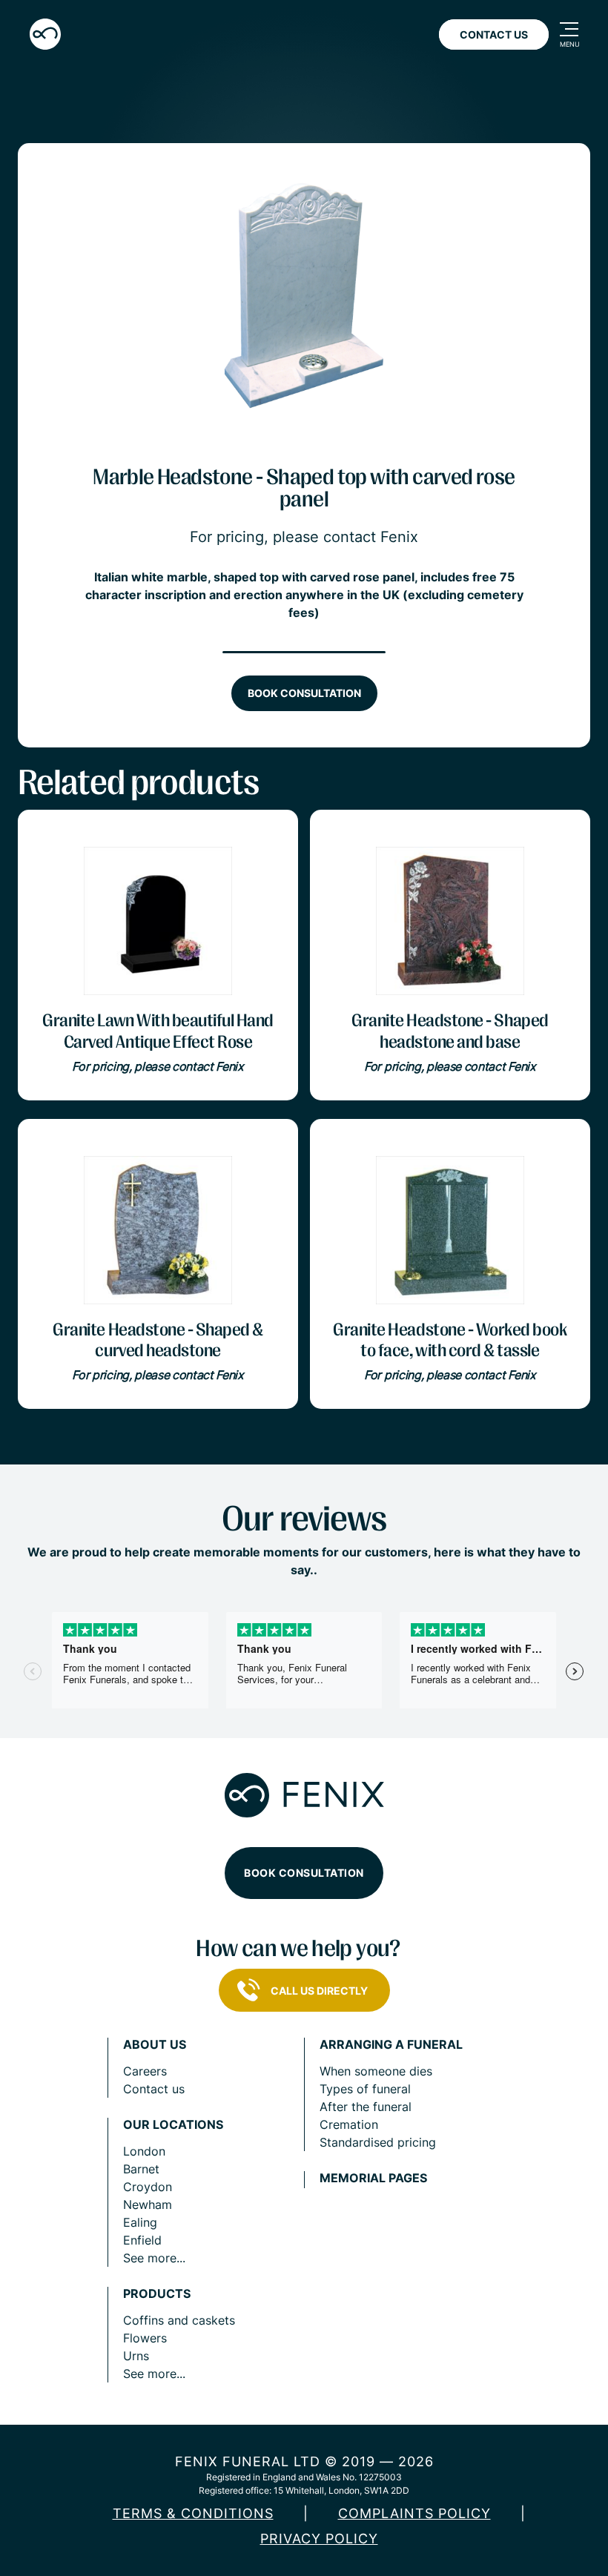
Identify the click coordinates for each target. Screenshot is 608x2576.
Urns (136, 2356)
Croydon (148, 2187)
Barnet (141, 2169)
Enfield (142, 2240)
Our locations (173, 2125)
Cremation (349, 2124)
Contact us (154, 2089)
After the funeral (366, 2107)
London (144, 2151)
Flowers (145, 2338)
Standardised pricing (378, 2142)
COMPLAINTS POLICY (414, 2513)
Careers (145, 2071)
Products (157, 2294)
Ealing (140, 2222)
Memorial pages (373, 2178)
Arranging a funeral (391, 2045)
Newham (148, 2205)
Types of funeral (365, 2089)
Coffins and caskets (179, 2320)
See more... (154, 2258)
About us (155, 2045)
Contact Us (494, 34)
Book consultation (304, 693)
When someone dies (376, 2071)
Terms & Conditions (193, 2513)
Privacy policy (319, 2539)
